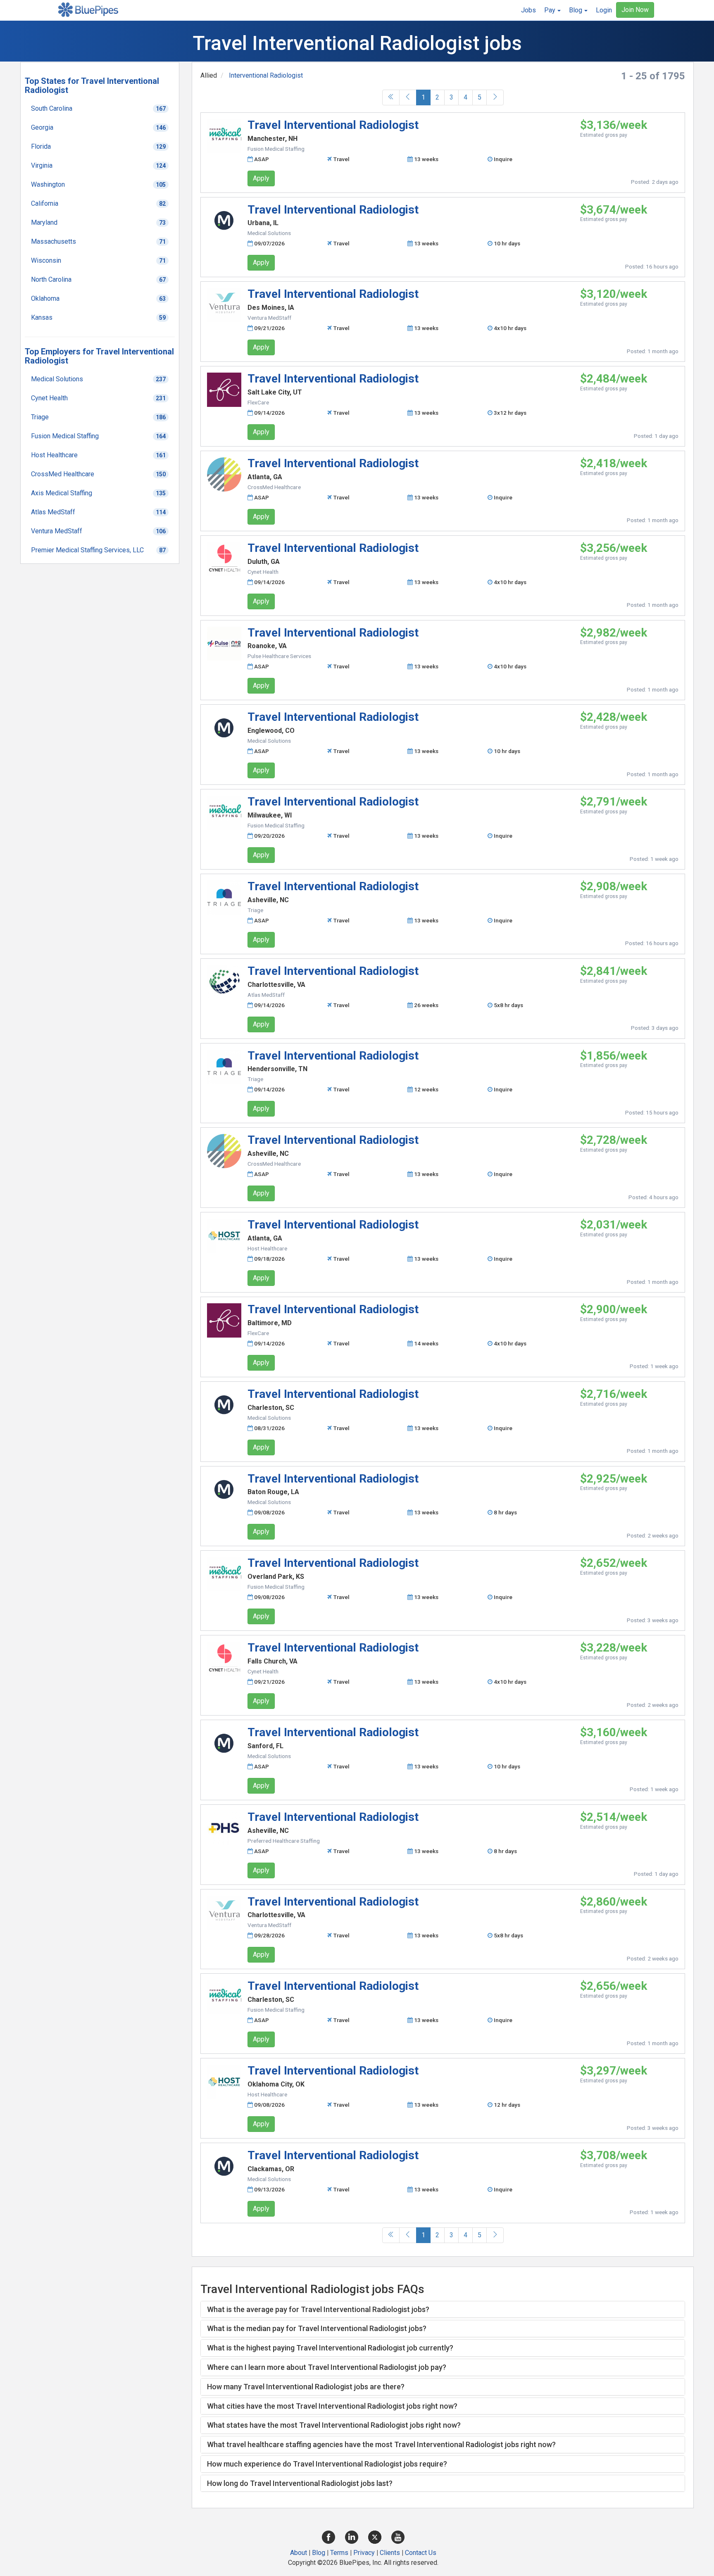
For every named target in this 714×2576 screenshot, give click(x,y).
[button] (552, 10)
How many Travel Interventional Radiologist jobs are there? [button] (306, 2387)
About (299, 2553)
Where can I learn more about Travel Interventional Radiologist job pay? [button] (327, 2367)
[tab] (443, 2310)
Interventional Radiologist (266, 75)
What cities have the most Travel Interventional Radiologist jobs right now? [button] (332, 2406)
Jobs (528, 10)
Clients (390, 2553)
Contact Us (421, 2553)
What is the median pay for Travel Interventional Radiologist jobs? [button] (317, 2328)
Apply (261, 178)
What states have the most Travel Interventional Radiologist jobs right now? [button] (334, 2425)
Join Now (635, 10)
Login (604, 10)
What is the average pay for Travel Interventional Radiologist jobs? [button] (318, 2309)
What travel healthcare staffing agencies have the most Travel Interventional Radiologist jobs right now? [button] (381, 2444)
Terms (339, 2553)
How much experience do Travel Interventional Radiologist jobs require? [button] (327, 2464)
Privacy (364, 2553)
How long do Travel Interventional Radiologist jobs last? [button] (300, 2483)
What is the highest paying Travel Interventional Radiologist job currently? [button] (330, 2348)
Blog (319, 2553)
